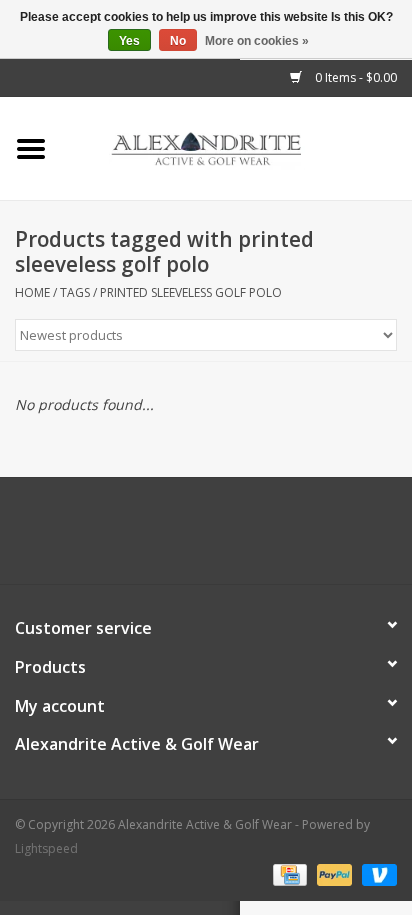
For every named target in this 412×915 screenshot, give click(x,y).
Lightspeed (46, 848)
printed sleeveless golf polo (191, 292)
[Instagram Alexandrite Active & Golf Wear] (260, 538)
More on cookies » (257, 41)
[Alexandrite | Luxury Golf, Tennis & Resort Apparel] (237, 147)
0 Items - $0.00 (354, 77)
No (178, 41)
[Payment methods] (288, 873)
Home (32, 292)
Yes (129, 41)
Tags (75, 292)
